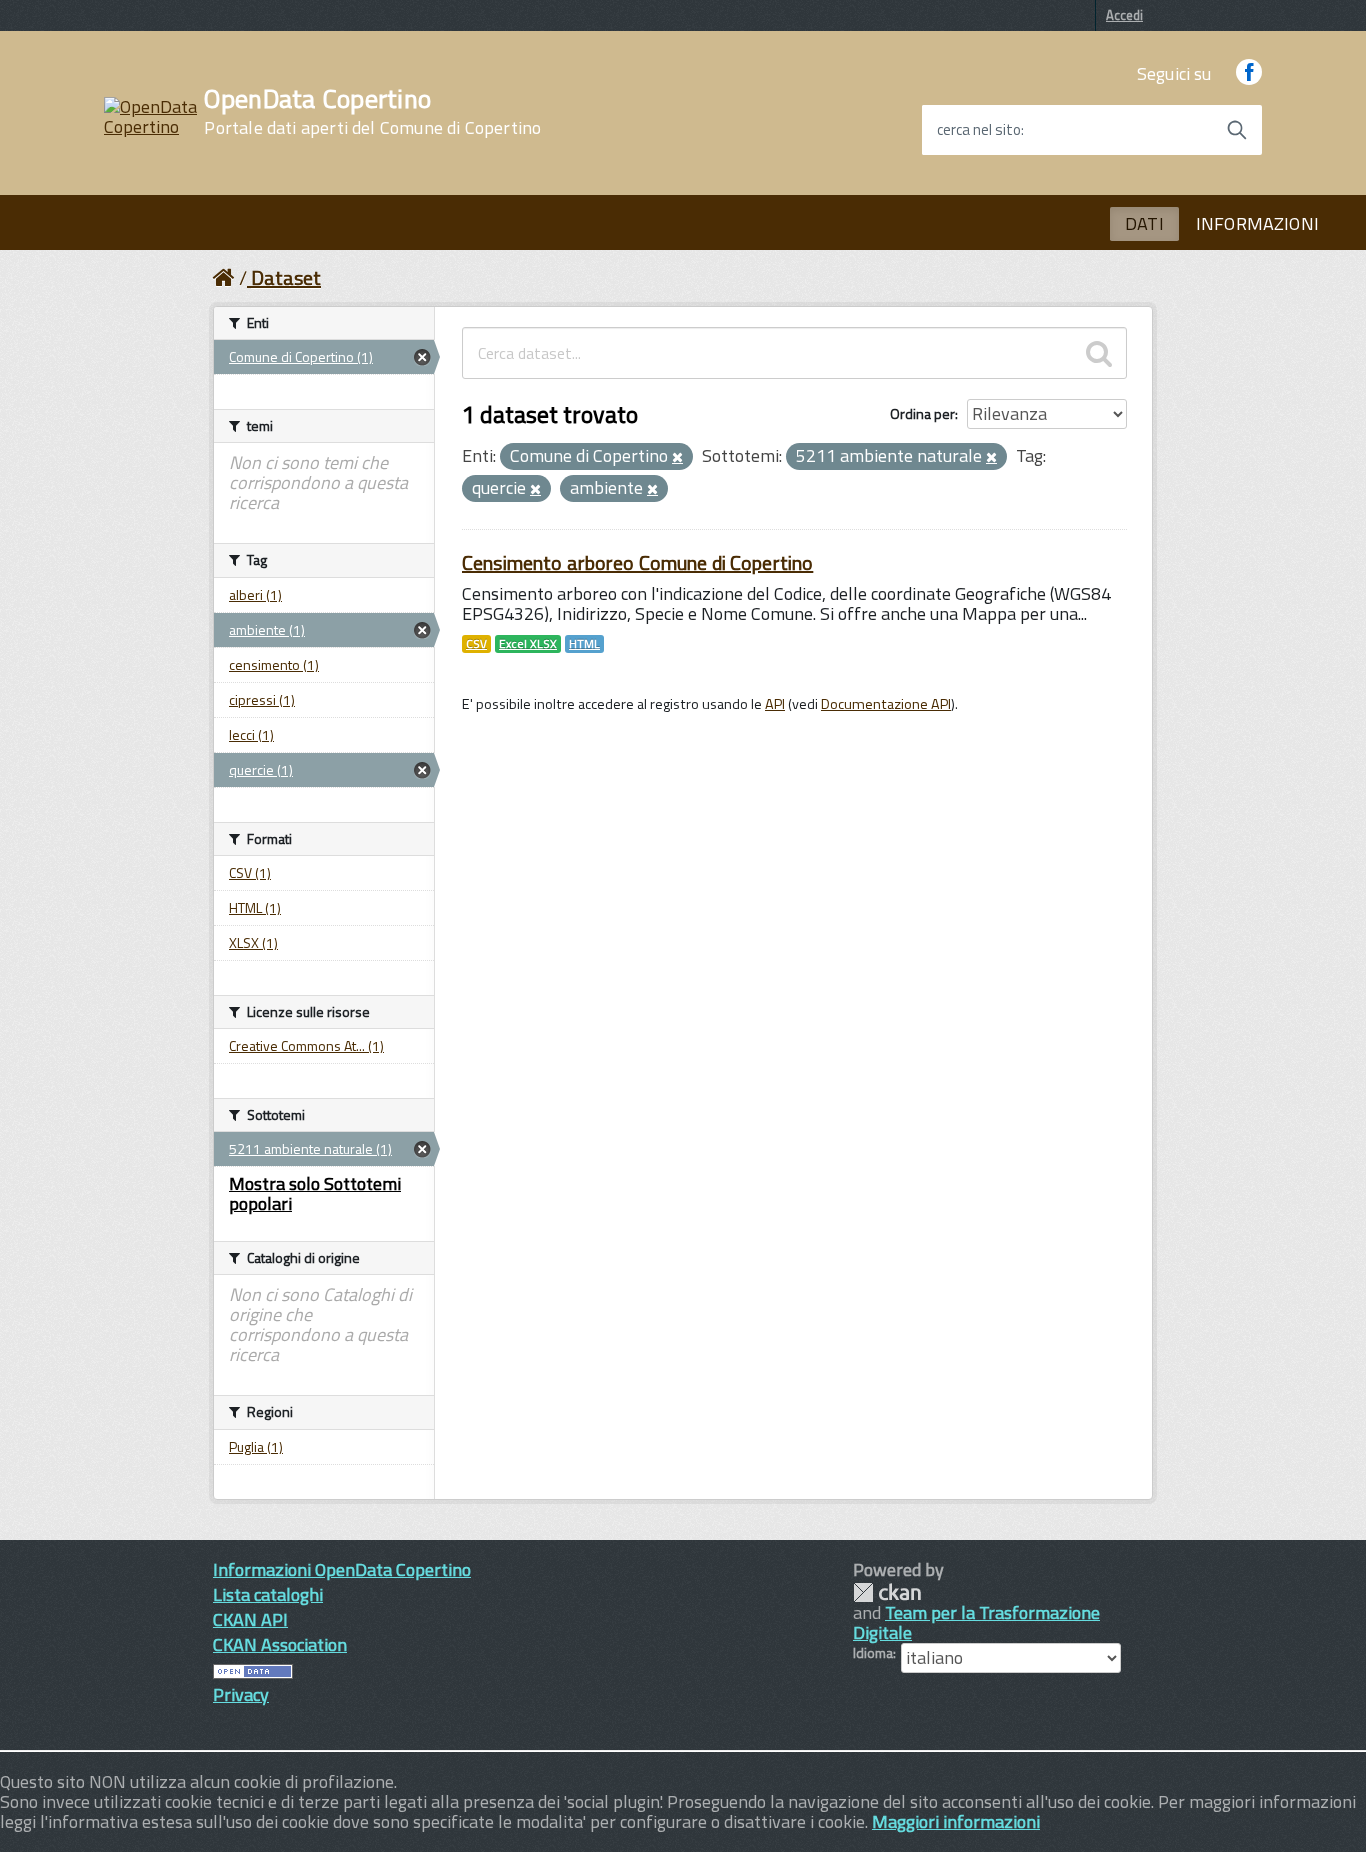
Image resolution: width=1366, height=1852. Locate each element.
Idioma (873, 1653)
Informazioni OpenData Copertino (342, 1569)
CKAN (887, 1592)
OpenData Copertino (372, 112)
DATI (1144, 223)
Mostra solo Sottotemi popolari (315, 1193)
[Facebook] (1249, 73)
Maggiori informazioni (956, 1821)
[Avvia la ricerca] (1237, 130)
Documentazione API (886, 704)
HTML (584, 644)
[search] (1099, 353)
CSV (476, 644)
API (775, 704)
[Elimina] (677, 458)
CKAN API (250, 1619)
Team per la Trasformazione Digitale (976, 1622)
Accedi (1124, 15)
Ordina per (922, 413)
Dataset (286, 277)
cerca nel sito (979, 130)
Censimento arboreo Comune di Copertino (637, 562)
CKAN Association (280, 1644)
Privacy (241, 1694)
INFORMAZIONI (1257, 223)
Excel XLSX (528, 644)
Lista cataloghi (268, 1594)
